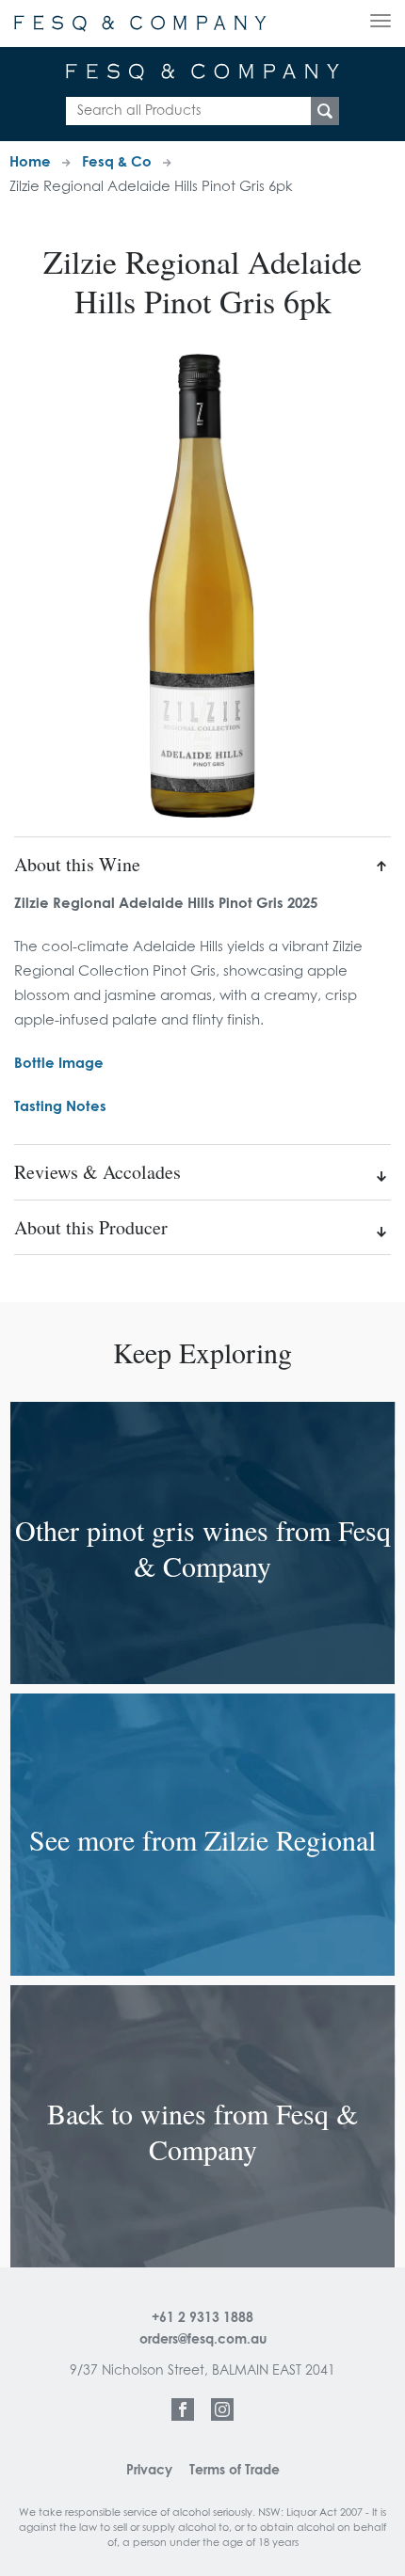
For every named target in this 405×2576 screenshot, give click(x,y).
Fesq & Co (117, 162)
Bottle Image (59, 1064)
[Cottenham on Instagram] (222, 2409)
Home (30, 162)
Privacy (149, 2471)
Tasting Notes (60, 1107)
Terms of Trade (235, 2471)
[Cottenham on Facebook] (183, 2409)
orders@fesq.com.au (203, 2340)
